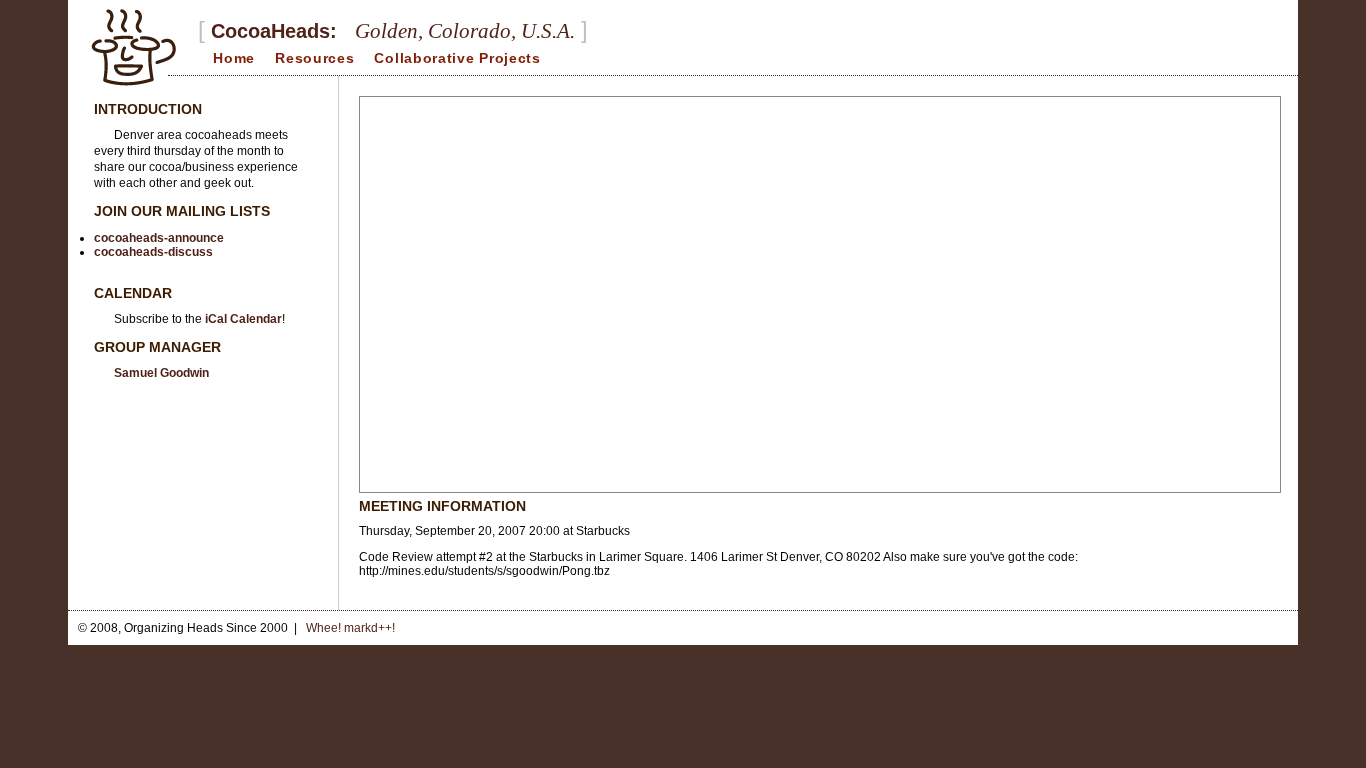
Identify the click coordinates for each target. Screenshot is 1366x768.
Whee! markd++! (350, 628)
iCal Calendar (243, 319)
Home (234, 58)
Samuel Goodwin (161, 373)
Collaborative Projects (457, 58)
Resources (314, 58)
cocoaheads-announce (159, 238)
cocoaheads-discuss (153, 252)
